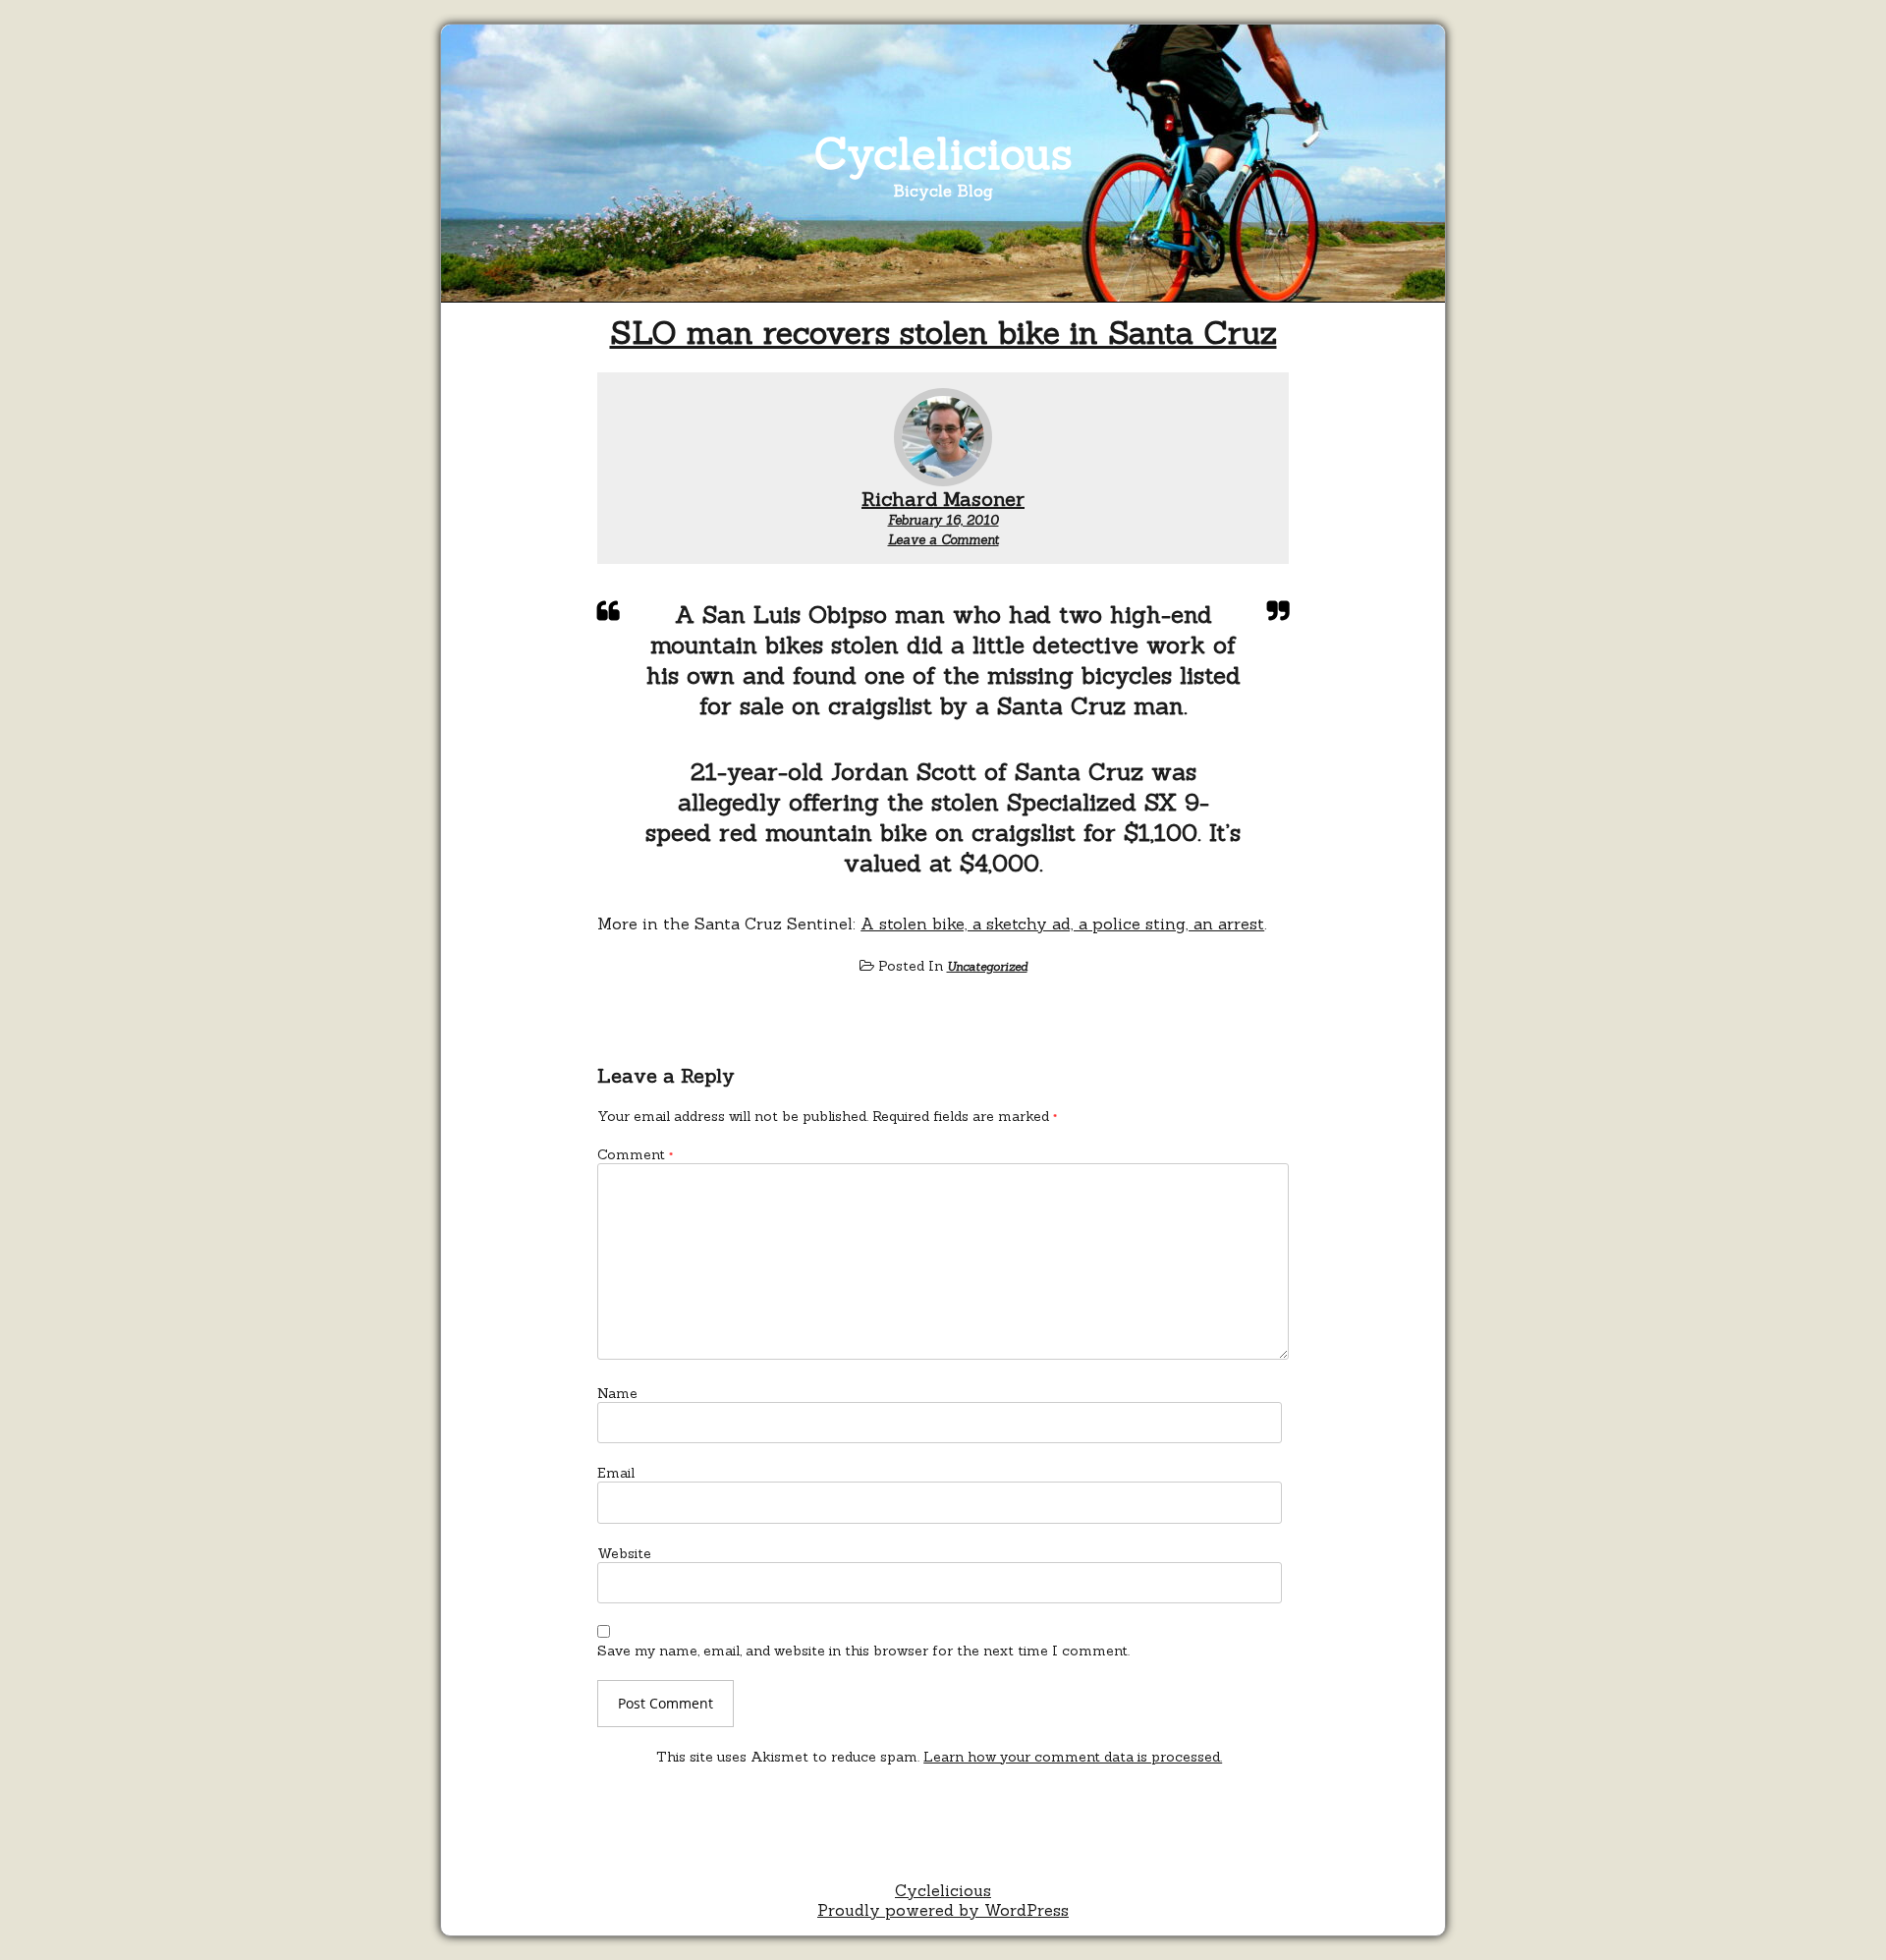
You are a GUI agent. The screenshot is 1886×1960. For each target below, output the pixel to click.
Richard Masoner (943, 499)
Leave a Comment (943, 540)
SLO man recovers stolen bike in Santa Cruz (943, 333)
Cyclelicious (943, 153)
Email (616, 1473)
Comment (635, 1154)
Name (617, 1393)
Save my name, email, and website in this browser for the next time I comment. (863, 1651)
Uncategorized (987, 966)
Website (624, 1553)
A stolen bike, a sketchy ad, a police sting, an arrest (1062, 924)
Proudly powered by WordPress (943, 1910)
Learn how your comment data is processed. (1073, 1757)
